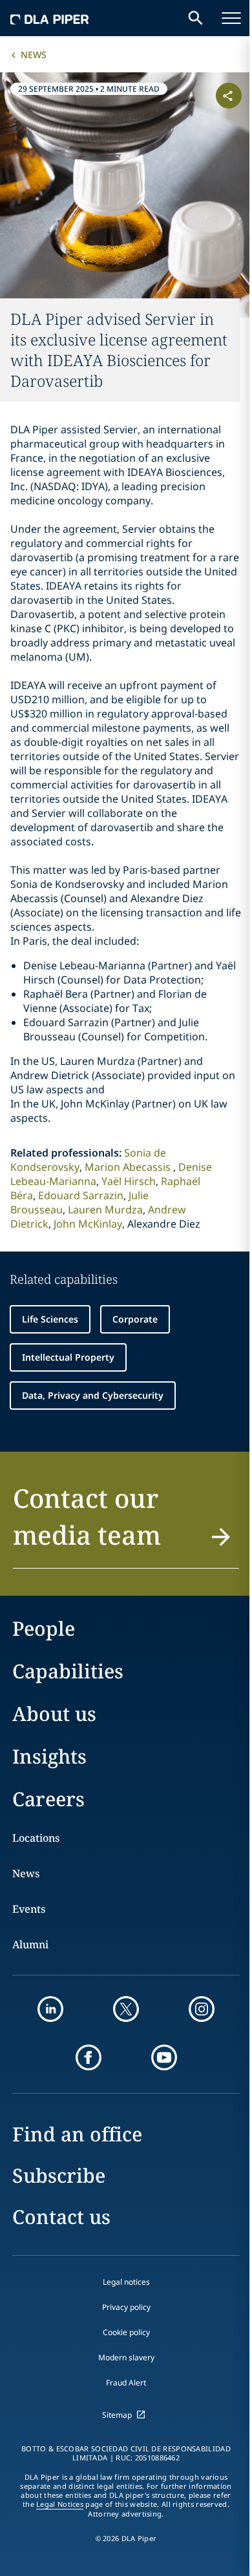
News (34, 55)
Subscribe (59, 2175)
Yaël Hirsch (129, 1181)
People (44, 1628)
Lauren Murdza (105, 1210)
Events (29, 1909)
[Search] (196, 18)
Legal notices (126, 2282)
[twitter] (126, 2009)
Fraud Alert (126, 2383)
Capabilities (68, 1671)
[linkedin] (50, 2009)
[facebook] (89, 2057)
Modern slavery (126, 2357)
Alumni (30, 1944)
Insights (49, 1756)
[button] (126, 1524)
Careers (48, 1799)
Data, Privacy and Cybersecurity (93, 1395)
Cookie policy (126, 2332)
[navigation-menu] (231, 18)
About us (54, 1714)
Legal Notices (60, 2504)
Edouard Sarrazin (81, 1195)
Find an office (77, 2134)
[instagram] (202, 2009)
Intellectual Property (68, 1357)
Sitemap (117, 2415)
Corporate (135, 1319)
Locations (36, 1838)
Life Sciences (50, 1319)
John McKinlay (88, 1224)
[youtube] (164, 2057)
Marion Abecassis (129, 1167)
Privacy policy (126, 2307)
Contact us (61, 2217)
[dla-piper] (50, 18)
